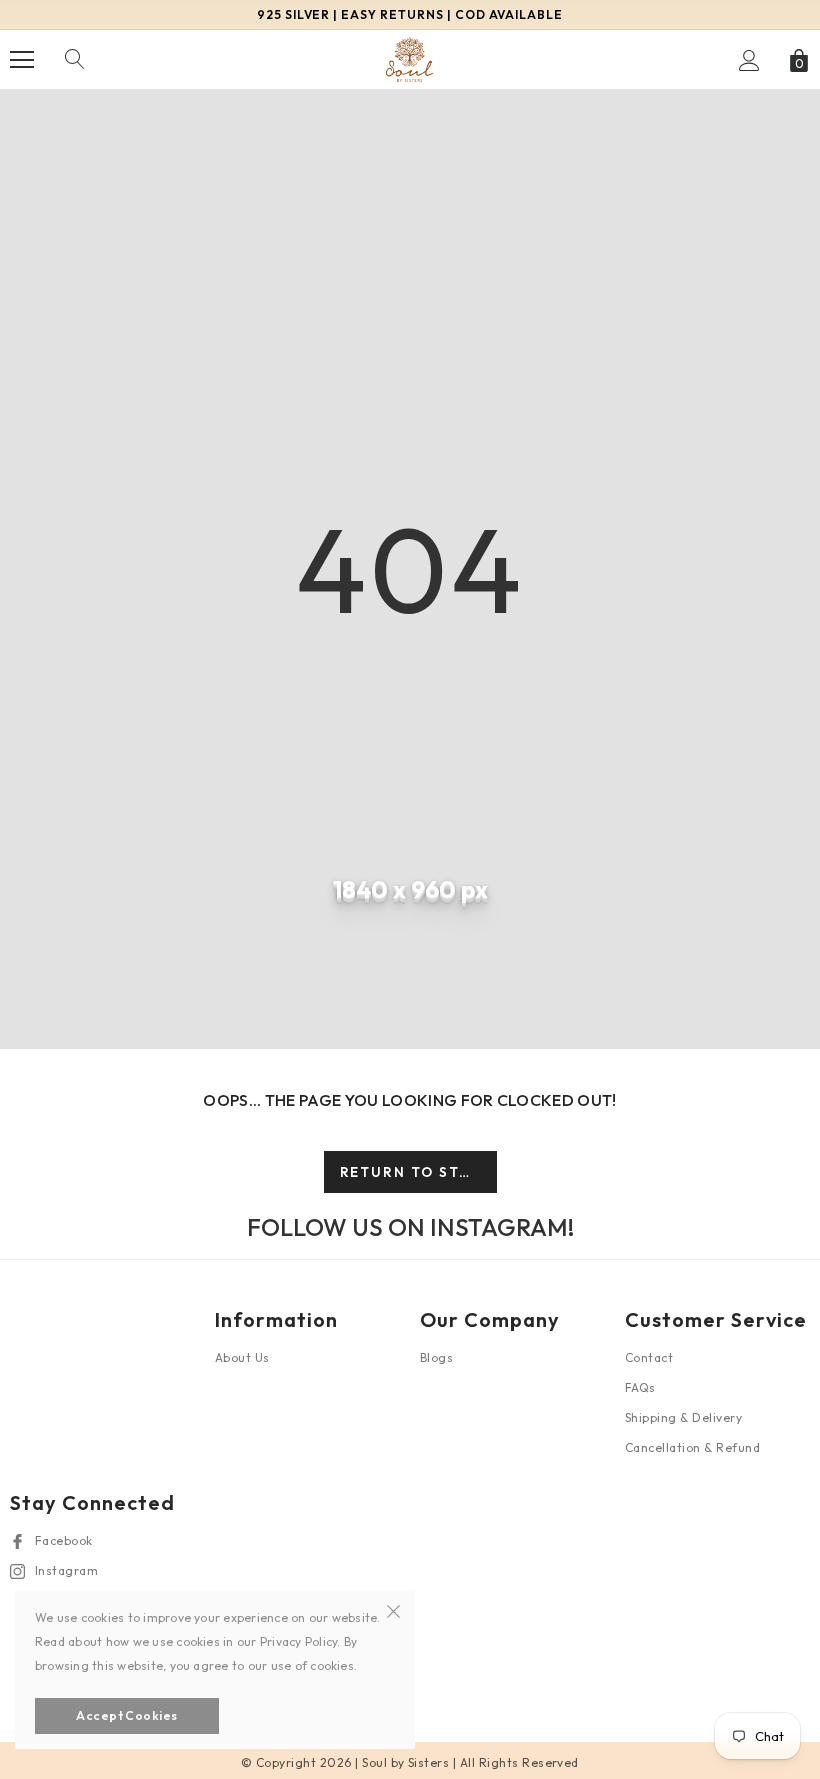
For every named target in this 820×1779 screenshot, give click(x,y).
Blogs (436, 1357)
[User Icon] (749, 60)
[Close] (393, 1609)
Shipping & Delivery (683, 1417)
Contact (649, 1357)
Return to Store (416, 1172)
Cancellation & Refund (692, 1447)
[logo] (410, 58)
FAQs (640, 1387)
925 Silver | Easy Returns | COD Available (410, 14)
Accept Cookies (127, 1715)
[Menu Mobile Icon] (22, 60)
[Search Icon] (75, 60)
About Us (242, 1357)
